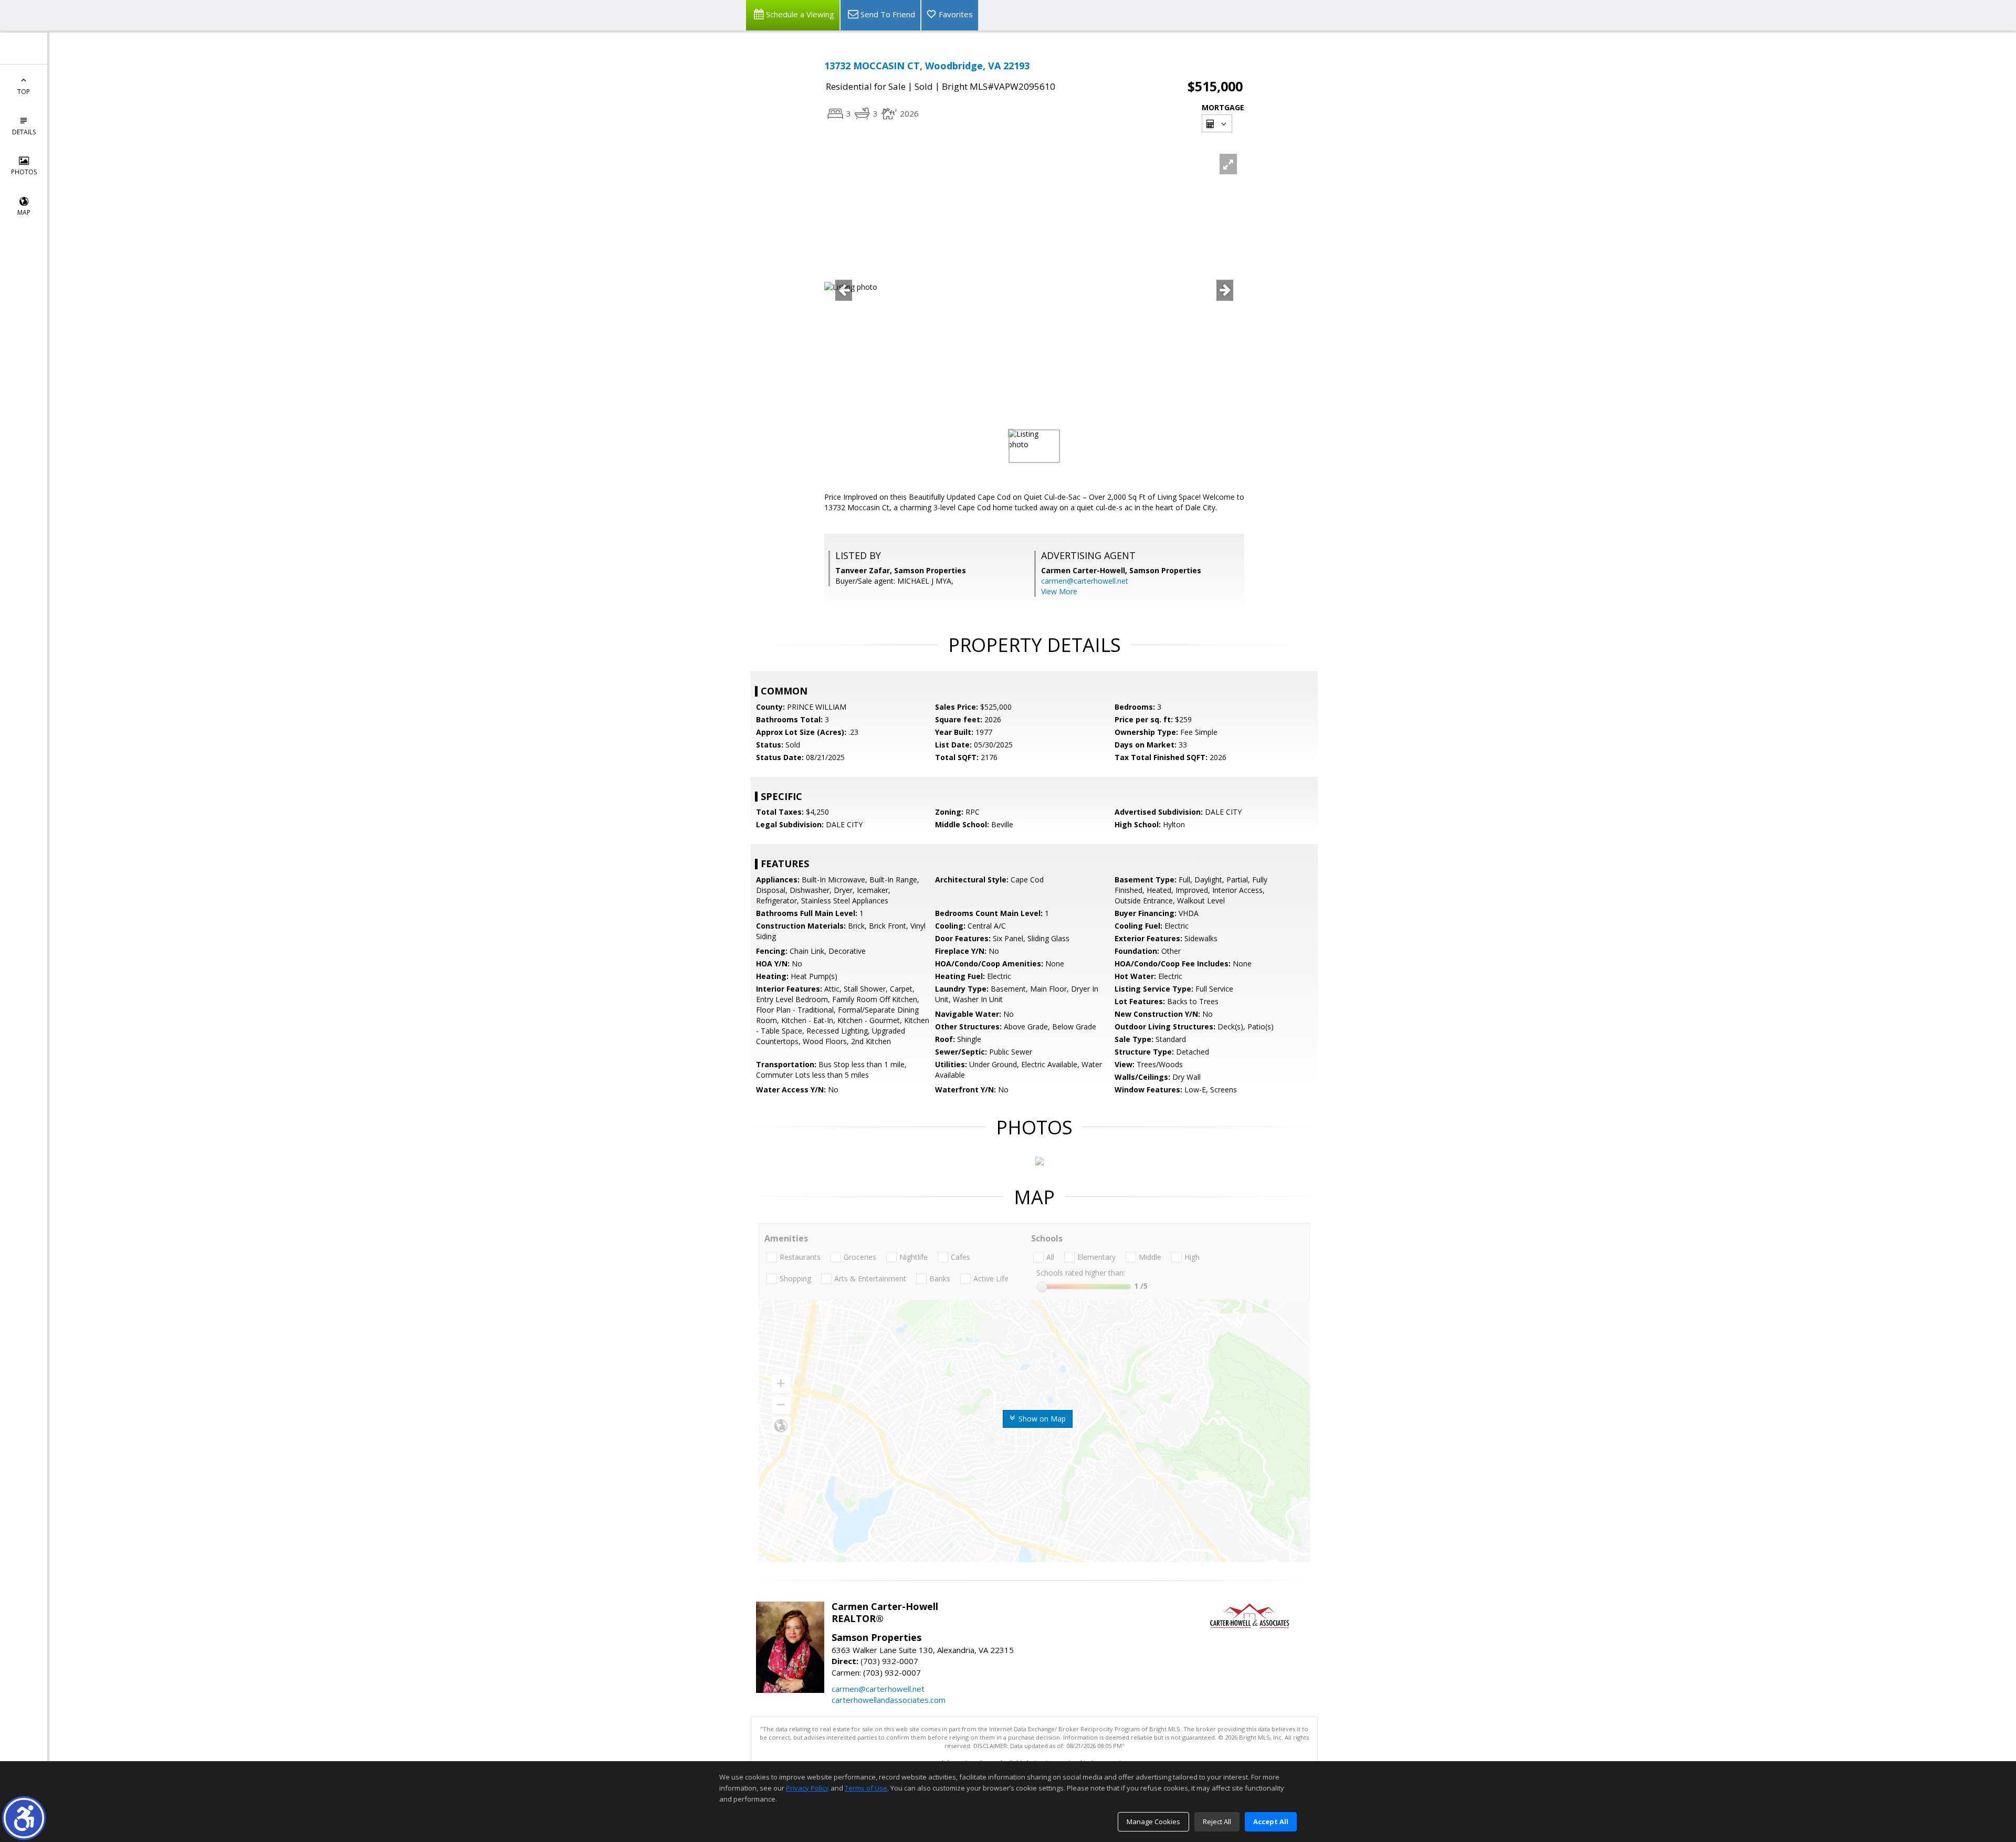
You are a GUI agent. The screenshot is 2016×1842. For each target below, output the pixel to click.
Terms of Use (866, 1788)
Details (24, 132)
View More (1059, 591)
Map (24, 212)
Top (24, 92)
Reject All (1217, 1822)
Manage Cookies (1153, 1822)
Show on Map (1041, 1419)
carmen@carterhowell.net (1085, 581)
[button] (24, 1818)
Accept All (1271, 1822)
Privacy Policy (807, 1788)
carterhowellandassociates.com (889, 1700)
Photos (24, 172)
